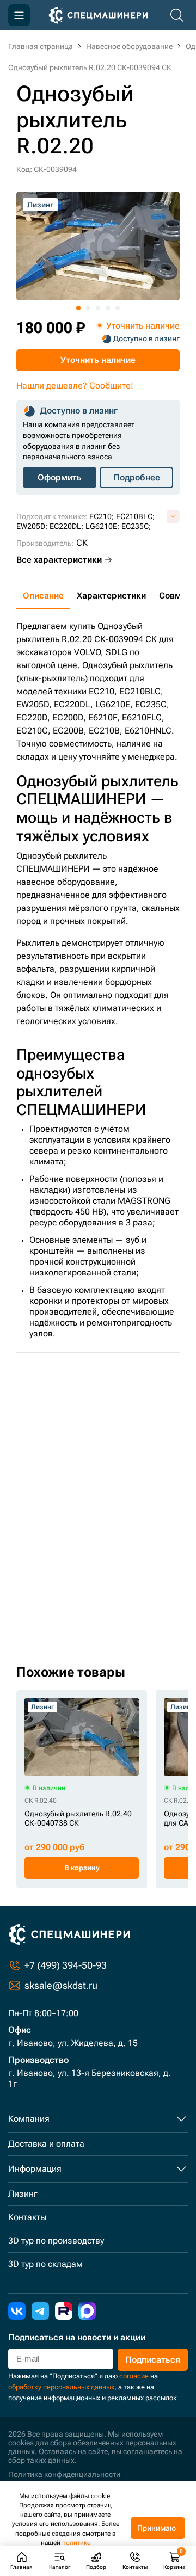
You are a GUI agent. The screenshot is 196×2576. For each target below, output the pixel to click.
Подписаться (153, 2360)
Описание (43, 596)
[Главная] (98, 15)
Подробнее (137, 477)
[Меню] (19, 15)
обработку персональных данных (61, 2387)
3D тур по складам (45, 2264)
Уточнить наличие (98, 360)
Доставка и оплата (46, 2144)
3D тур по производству (56, 2241)
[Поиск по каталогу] (177, 15)
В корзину (82, 1868)
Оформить (60, 477)
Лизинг (23, 2194)
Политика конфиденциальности (64, 2474)
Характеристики (111, 596)
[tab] (78, 308)
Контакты (27, 2217)
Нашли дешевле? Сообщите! (75, 386)
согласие (134, 2376)
